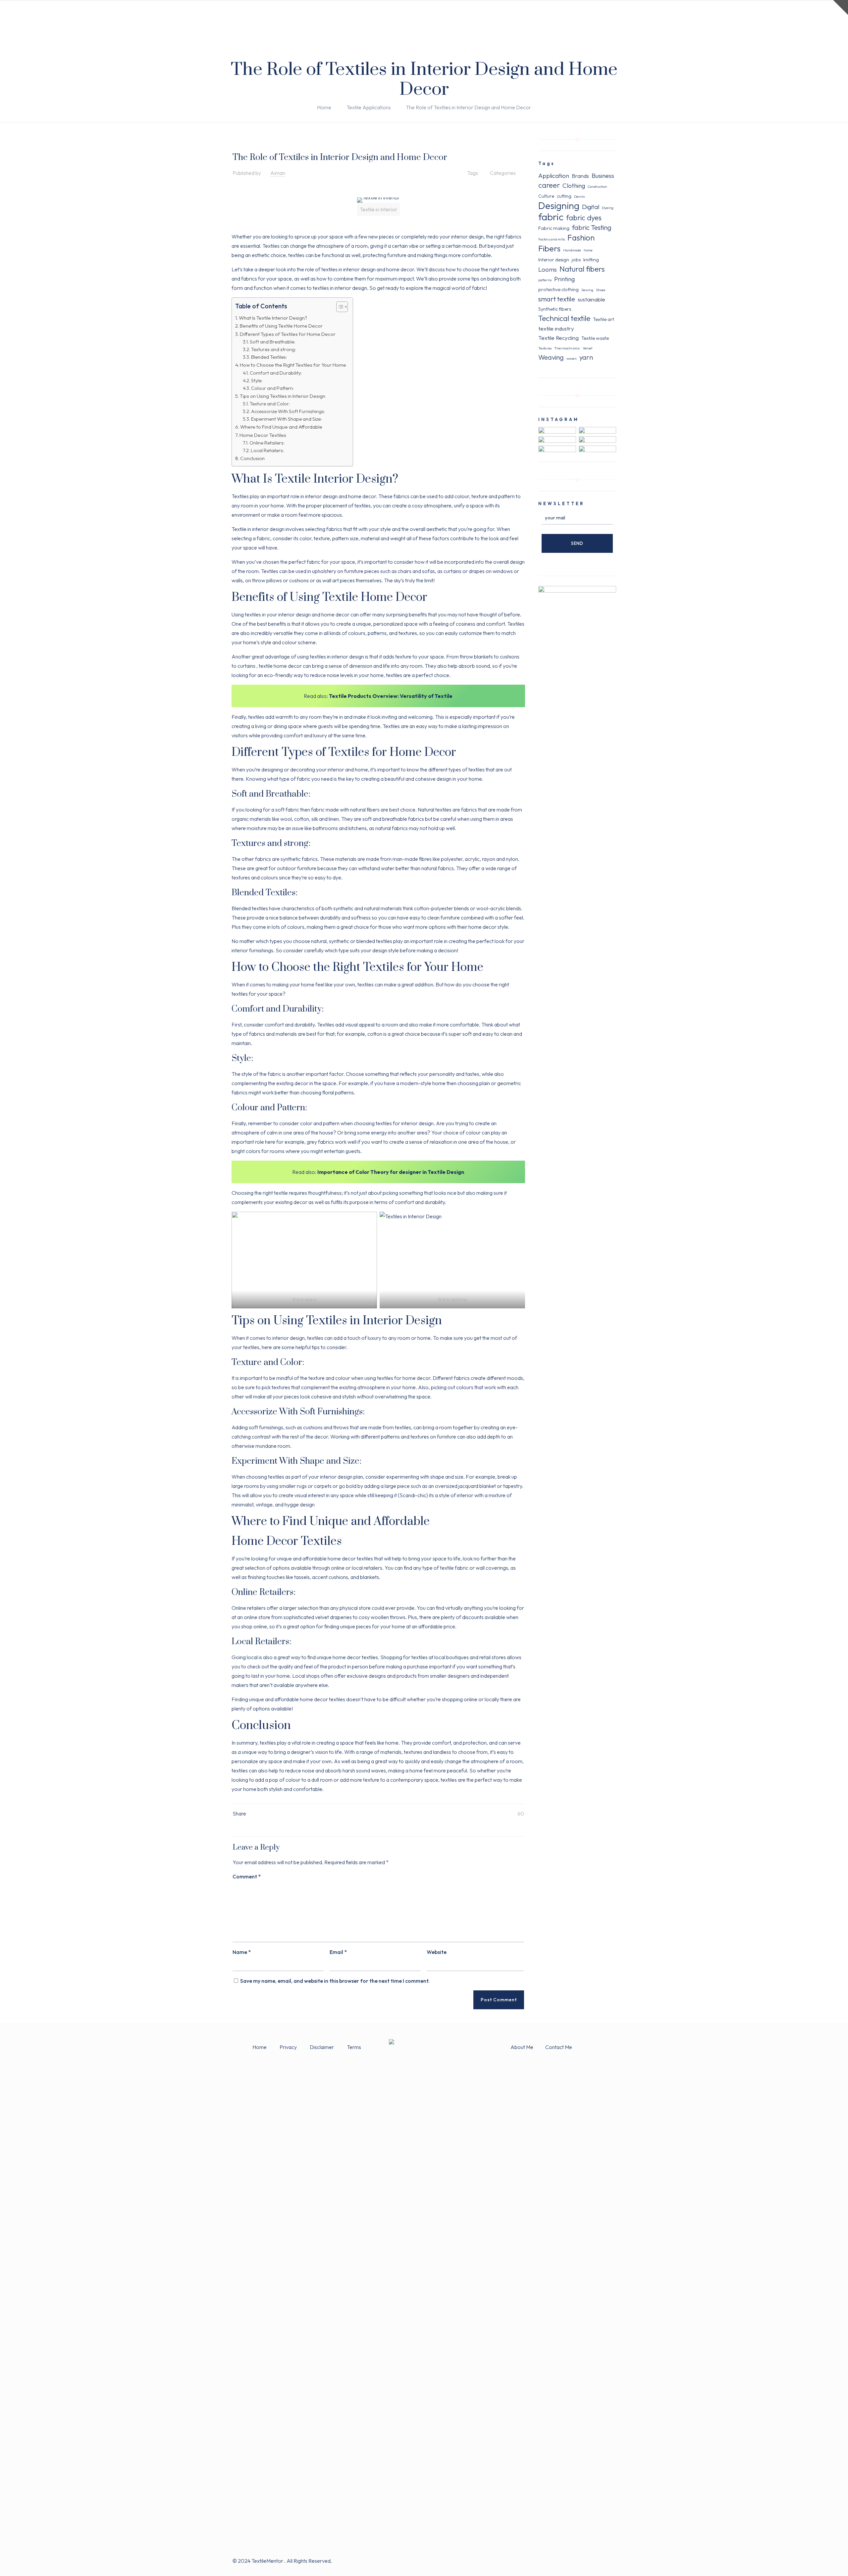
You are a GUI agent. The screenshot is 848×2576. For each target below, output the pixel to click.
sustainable (591, 299)
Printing (564, 279)
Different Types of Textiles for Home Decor (288, 334)
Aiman (278, 173)
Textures (545, 348)
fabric (551, 217)
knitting (591, 260)
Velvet (587, 348)
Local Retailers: (267, 450)
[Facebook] (587, 2561)
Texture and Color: (270, 404)
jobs (576, 260)
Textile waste (595, 338)
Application (554, 176)
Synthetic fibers (555, 309)
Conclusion (252, 458)
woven (572, 358)
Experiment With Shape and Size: (286, 419)
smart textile (557, 299)
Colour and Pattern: (272, 388)
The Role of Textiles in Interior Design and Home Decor (468, 107)
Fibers (549, 248)
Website (437, 1952)
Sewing (587, 290)
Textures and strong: (273, 349)
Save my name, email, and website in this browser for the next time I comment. (335, 1981)
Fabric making (554, 228)
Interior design (554, 260)
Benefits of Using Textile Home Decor (281, 326)
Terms (354, 2047)
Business (603, 176)
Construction (597, 186)
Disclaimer (322, 2047)
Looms (548, 269)
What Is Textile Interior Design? (273, 318)
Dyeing (608, 208)
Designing (559, 206)
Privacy (289, 2047)
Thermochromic (567, 348)
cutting (564, 196)
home (588, 250)
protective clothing (558, 289)
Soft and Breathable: (272, 342)
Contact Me (559, 2047)
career (549, 185)
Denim (580, 196)
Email (338, 1952)
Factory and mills (552, 239)
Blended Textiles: (269, 357)
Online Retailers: (267, 443)
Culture (546, 196)
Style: (257, 381)
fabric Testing (592, 227)
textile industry (556, 328)
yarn (586, 357)
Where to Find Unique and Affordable (281, 427)
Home (324, 107)
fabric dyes (584, 218)
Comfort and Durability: (276, 373)
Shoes (601, 290)
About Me (522, 2047)
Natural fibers (582, 269)
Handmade (572, 250)
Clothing (574, 185)
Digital (591, 207)
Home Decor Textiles (263, 435)
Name (242, 1952)
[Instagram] (605, 2561)
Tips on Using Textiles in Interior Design (283, 396)
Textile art (604, 319)
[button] (339, 308)
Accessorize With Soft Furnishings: (288, 411)
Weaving (551, 357)
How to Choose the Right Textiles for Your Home (293, 365)
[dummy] (577, 591)
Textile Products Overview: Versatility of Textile (391, 696)
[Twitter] (596, 2561)
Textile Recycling (558, 338)
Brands (580, 176)
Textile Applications (369, 107)
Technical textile (564, 318)
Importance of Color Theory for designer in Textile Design (390, 1172)
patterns (545, 280)
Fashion (581, 237)
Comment (247, 1876)
